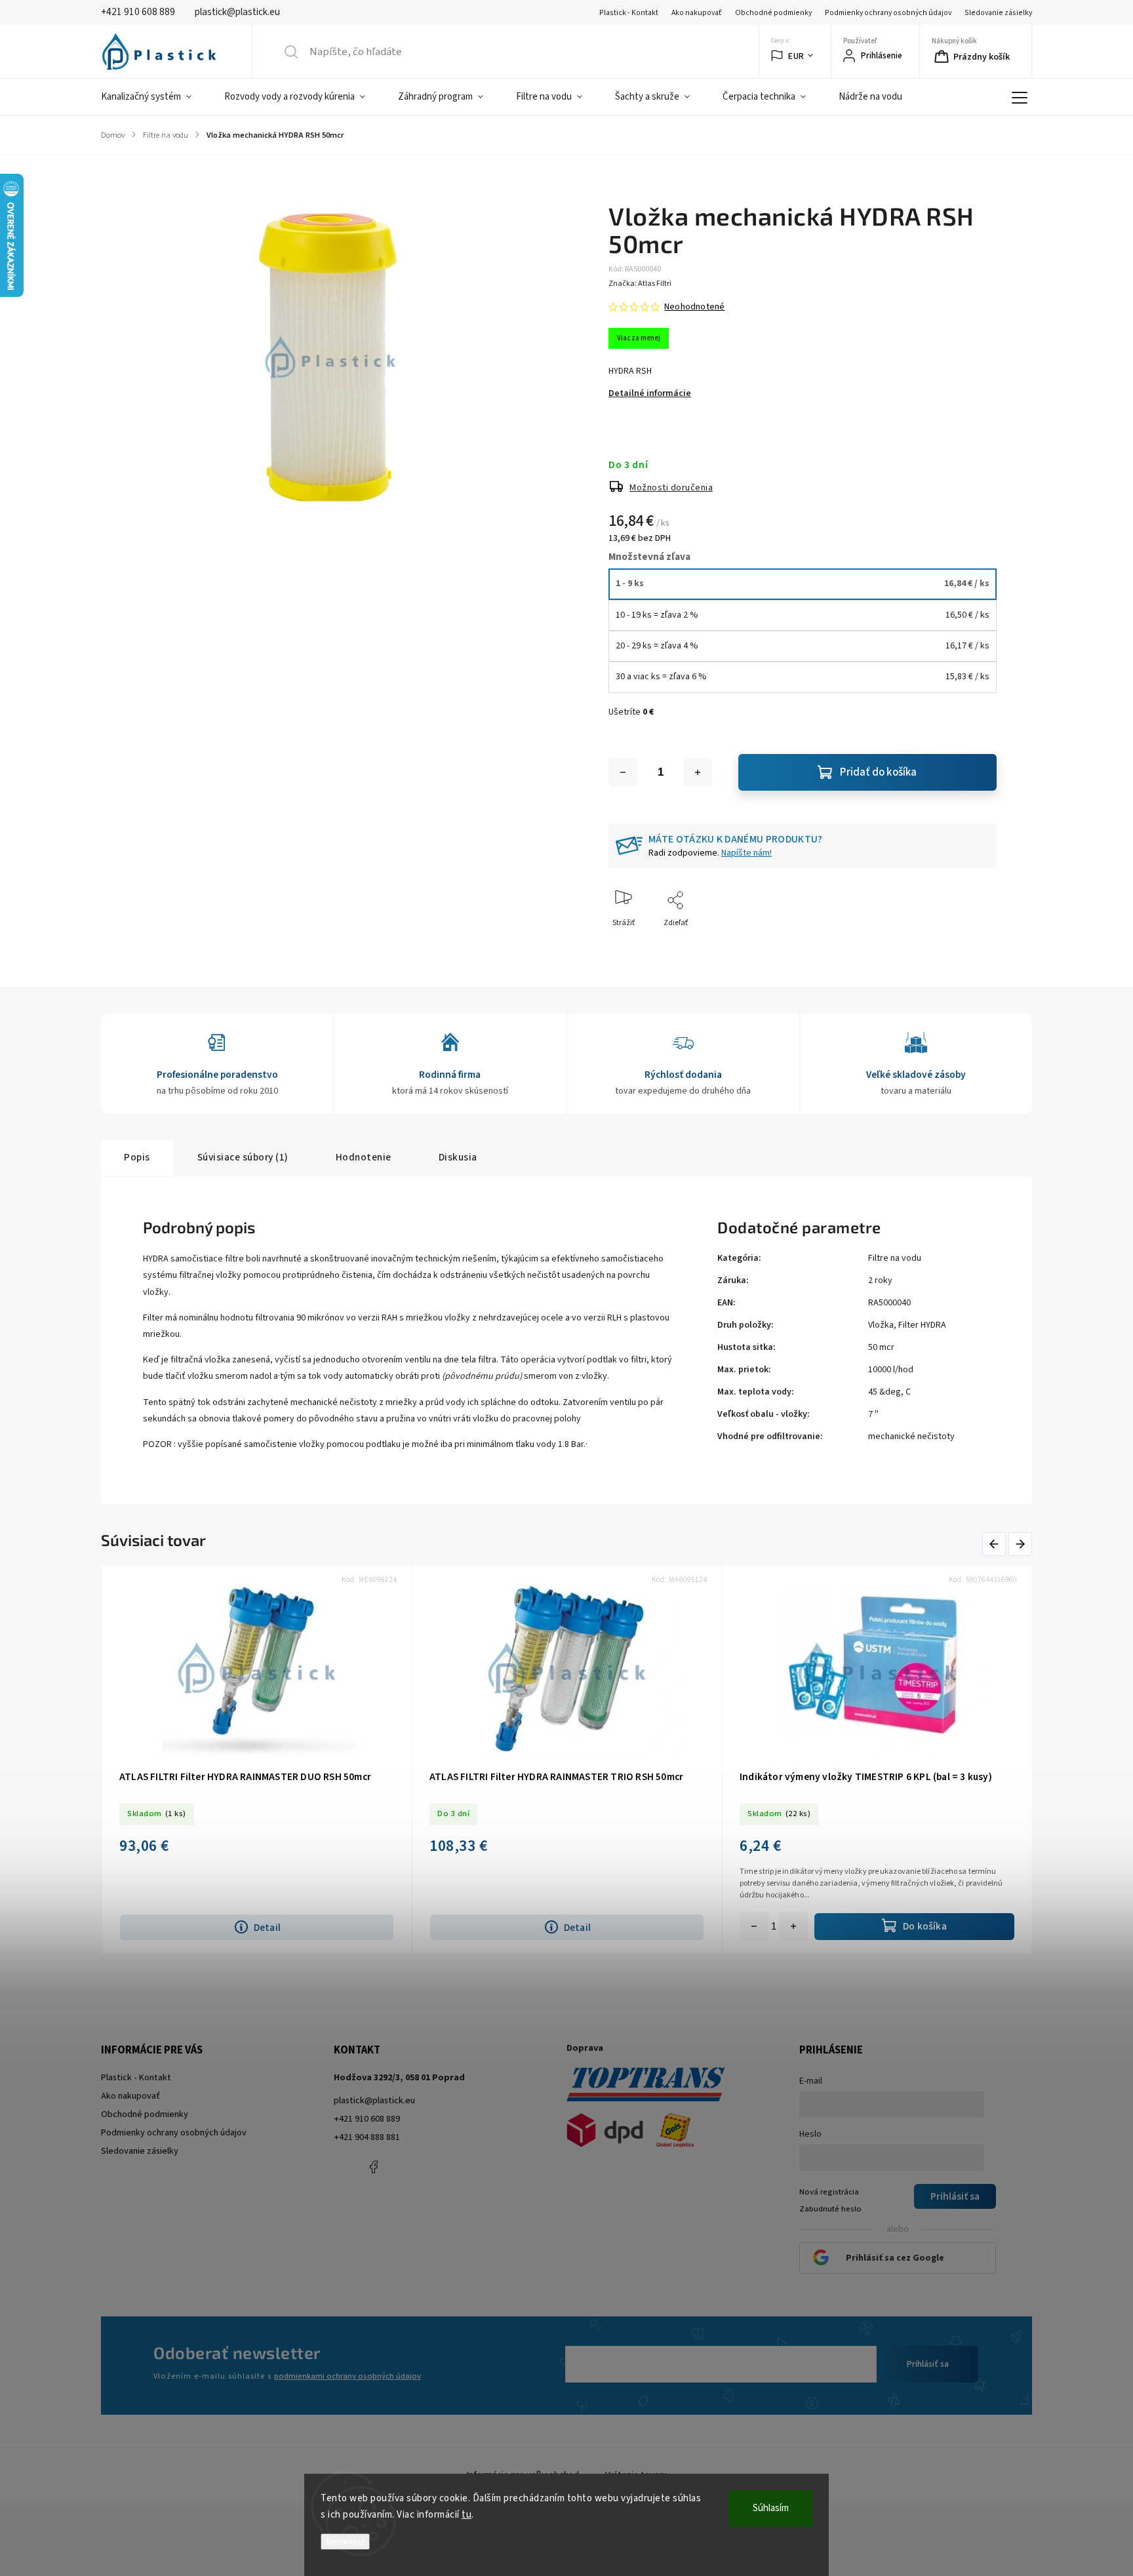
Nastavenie (345, 2542)
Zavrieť (973, 944)
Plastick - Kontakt (629, 13)
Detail (267, 1928)
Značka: (640, 284)
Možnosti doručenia (671, 488)
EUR (796, 56)
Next (1021, 1544)
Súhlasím (771, 2508)
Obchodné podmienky (773, 13)
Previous (996, 1544)
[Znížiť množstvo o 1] (623, 772)
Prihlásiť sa (928, 2364)
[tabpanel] (877, 1759)
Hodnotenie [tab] (364, 1157)
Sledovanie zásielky (998, 13)
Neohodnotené (694, 307)
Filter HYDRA (922, 1325)
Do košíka (793, 1926)
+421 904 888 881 (367, 2137)
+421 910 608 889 (367, 2119)
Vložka (881, 1325)
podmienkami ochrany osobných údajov (348, 2376)
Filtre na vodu (895, 1258)
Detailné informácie (650, 393)
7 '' (873, 1414)
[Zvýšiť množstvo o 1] (698, 772)
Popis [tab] (137, 1157)
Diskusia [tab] (458, 1157)
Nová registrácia (829, 2192)
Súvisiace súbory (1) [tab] (243, 1157)
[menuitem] (154, 97)
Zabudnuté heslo (830, 2209)
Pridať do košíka (878, 772)
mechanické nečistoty (911, 1437)
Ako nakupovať (697, 13)
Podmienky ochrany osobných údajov (888, 13)
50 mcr (881, 1347)
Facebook (373, 2167)
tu (467, 2515)
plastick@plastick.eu (374, 2101)
